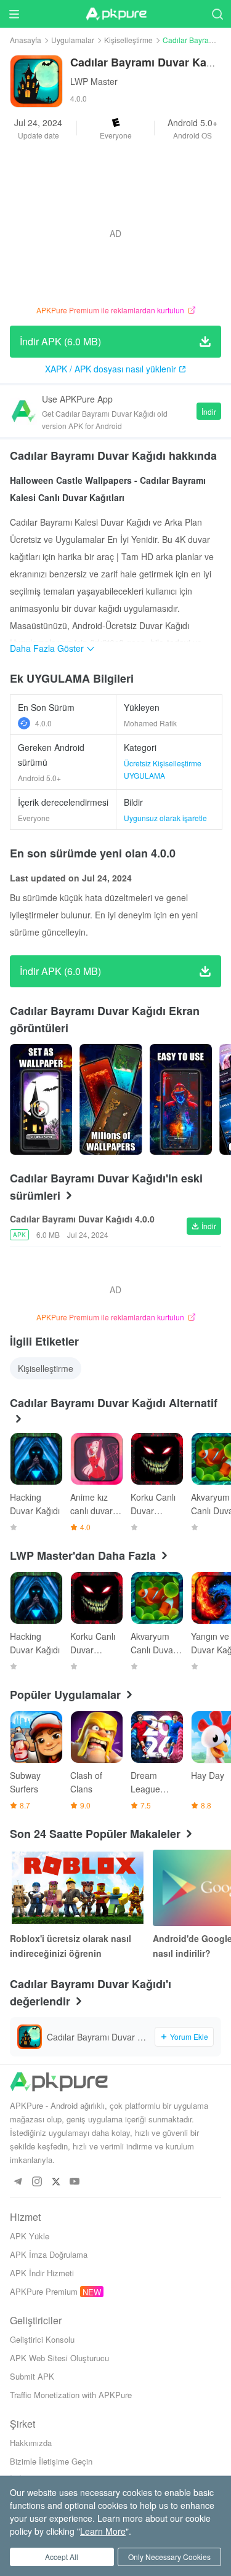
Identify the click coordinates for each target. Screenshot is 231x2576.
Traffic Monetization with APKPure (71, 2395)
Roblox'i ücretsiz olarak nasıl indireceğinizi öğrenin (71, 1946)
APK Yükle (30, 2236)
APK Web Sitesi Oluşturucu (59, 2358)
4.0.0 (43, 723)
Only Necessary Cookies (169, 2557)
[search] (217, 14)
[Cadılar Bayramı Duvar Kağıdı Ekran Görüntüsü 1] (111, 1099)
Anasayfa (26, 40)
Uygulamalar (73, 40)
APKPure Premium (44, 2291)
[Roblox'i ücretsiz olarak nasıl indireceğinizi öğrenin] (78, 1888)
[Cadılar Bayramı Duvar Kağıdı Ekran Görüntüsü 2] (181, 1099)
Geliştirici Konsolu (42, 2339)
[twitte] (56, 2182)
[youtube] (75, 2182)
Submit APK (32, 2376)
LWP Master (94, 81)
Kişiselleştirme (128, 40)
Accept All (62, 2557)
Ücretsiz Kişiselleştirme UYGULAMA (163, 769)
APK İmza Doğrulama (49, 2254)
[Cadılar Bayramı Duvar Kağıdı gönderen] (41, 1099)
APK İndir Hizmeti (42, 2273)
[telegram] (18, 2182)
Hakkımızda (31, 2443)
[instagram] (37, 2182)
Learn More (103, 2531)
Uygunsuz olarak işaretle (165, 818)
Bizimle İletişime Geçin (51, 2461)
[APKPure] (116, 14)
